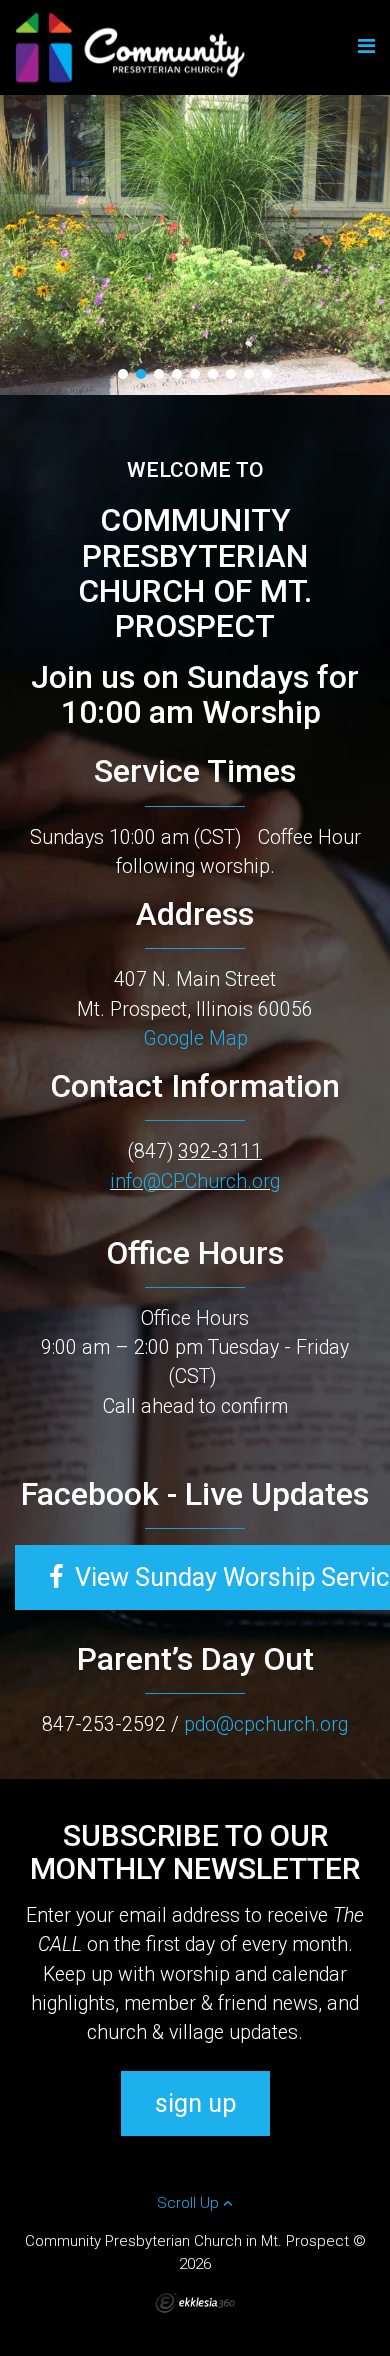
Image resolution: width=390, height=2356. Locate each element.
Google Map (195, 1038)
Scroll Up (190, 2203)
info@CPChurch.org (195, 1181)
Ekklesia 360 (195, 2303)
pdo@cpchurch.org (266, 1724)
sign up (195, 2103)
